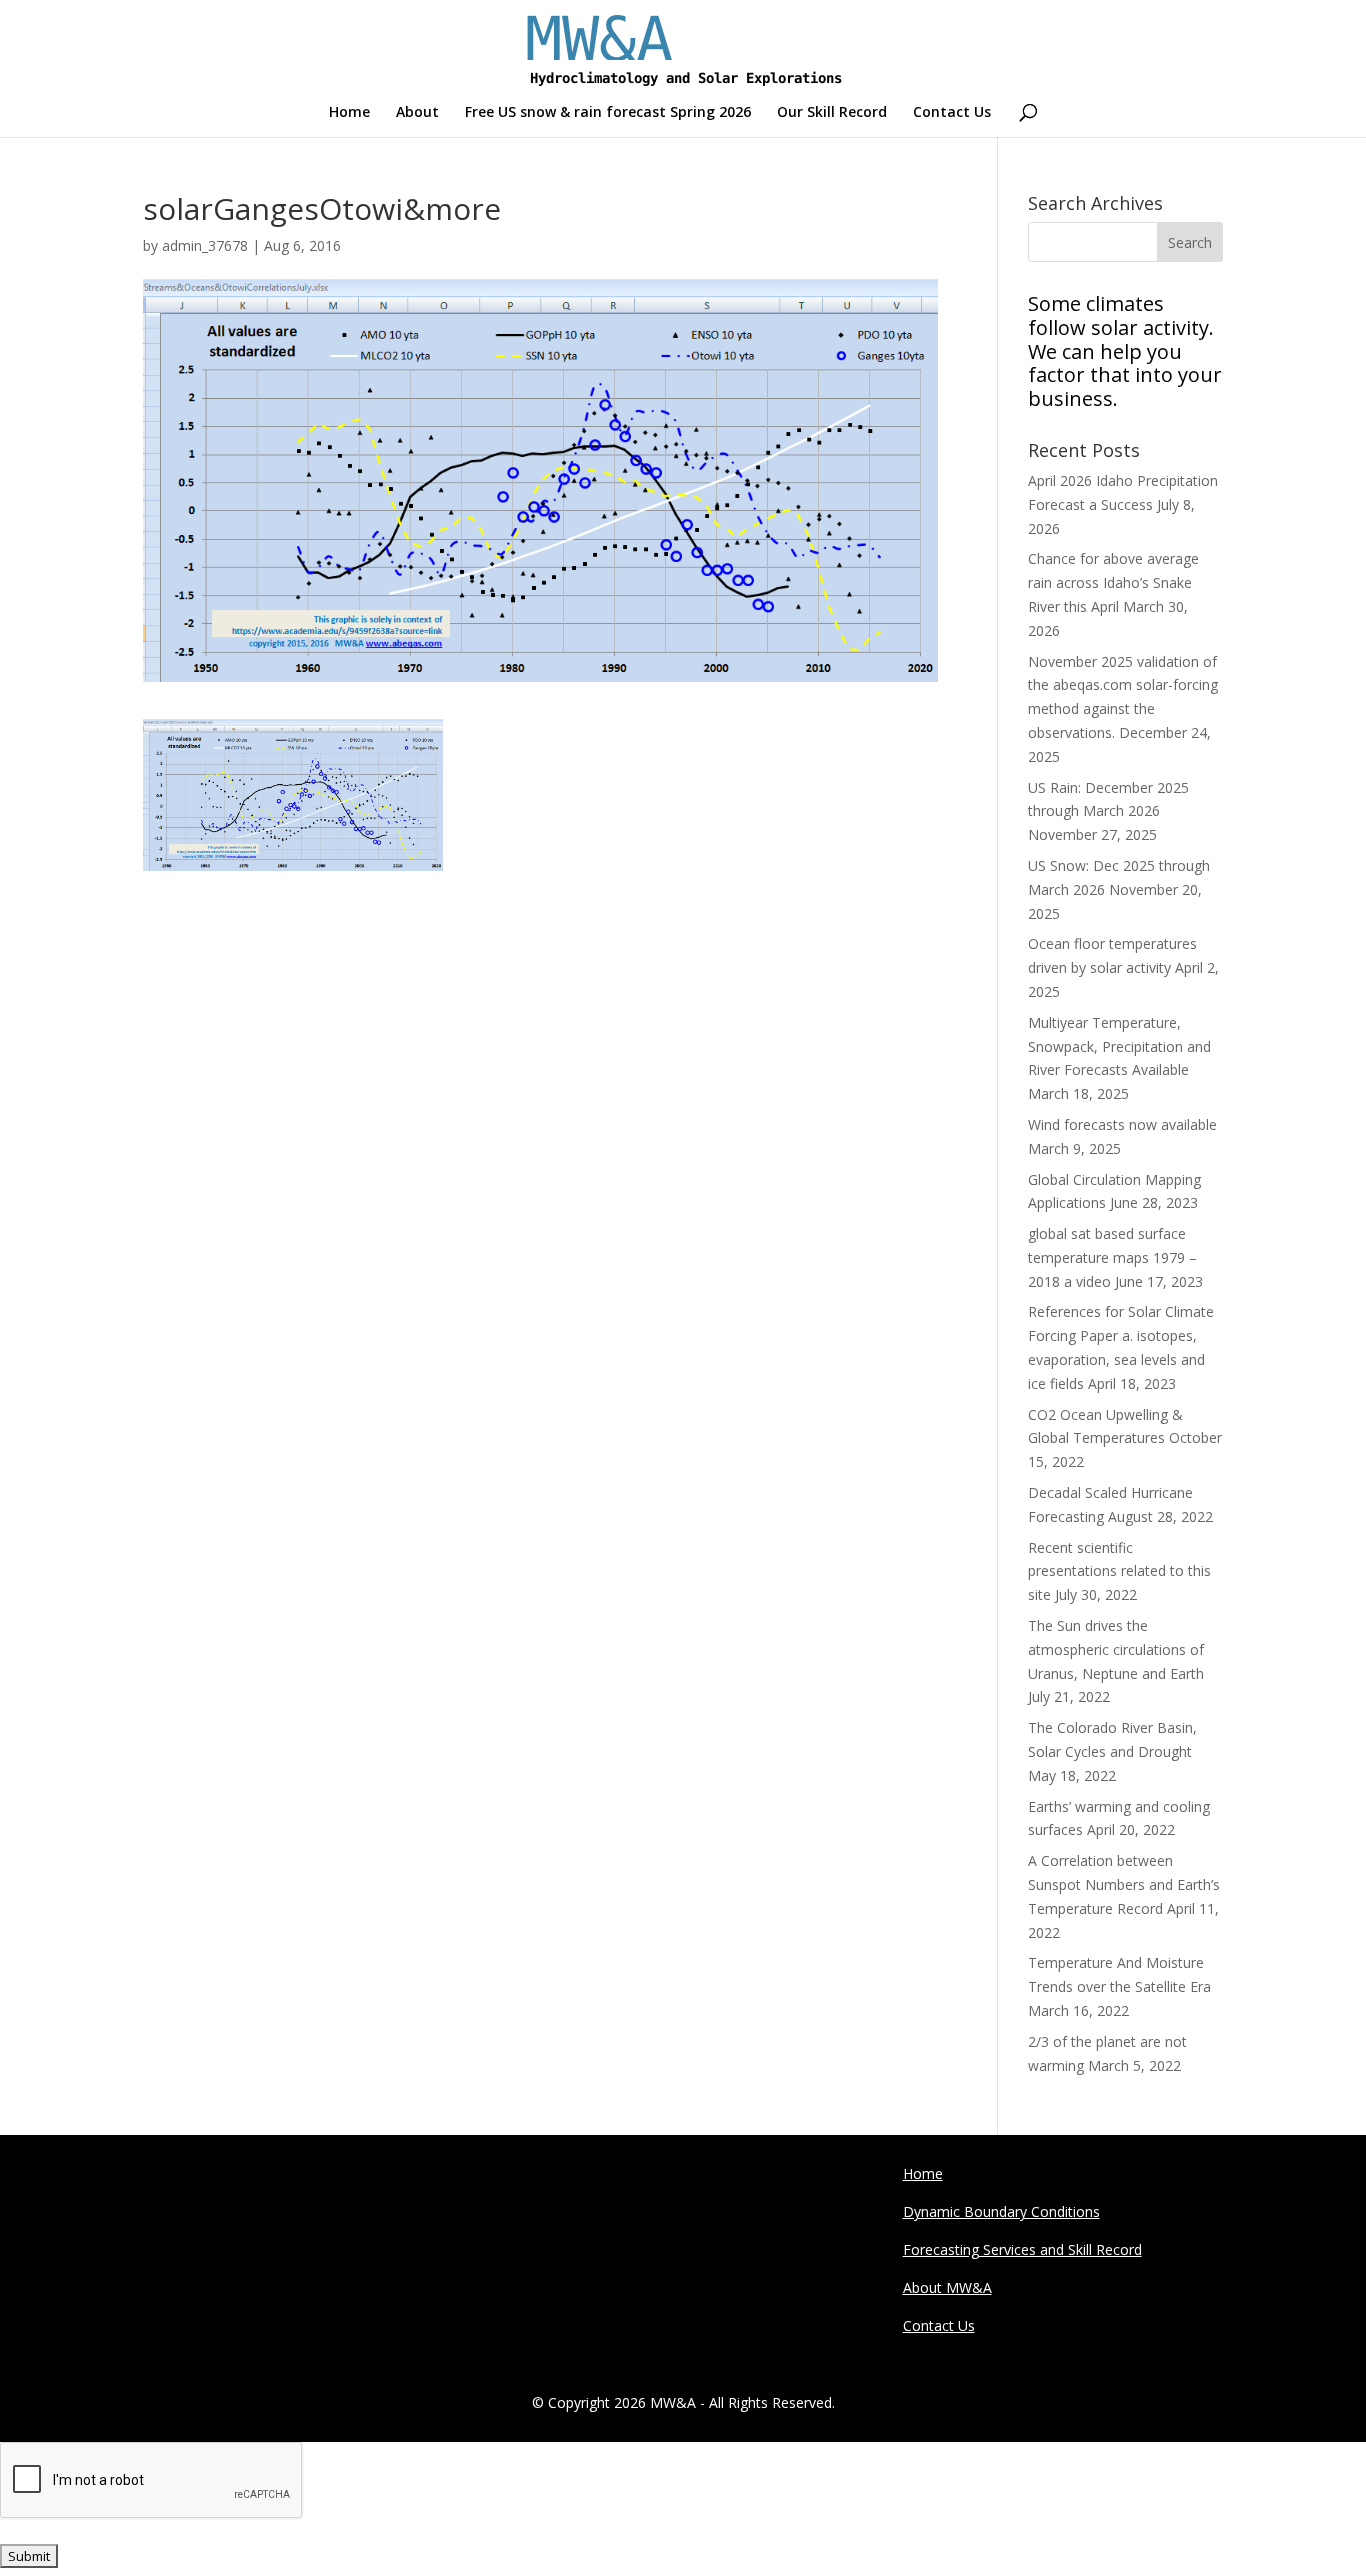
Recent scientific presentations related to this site (1119, 1571)
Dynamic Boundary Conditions (1001, 2211)
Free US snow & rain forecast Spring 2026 (608, 113)
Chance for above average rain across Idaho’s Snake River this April (1113, 582)
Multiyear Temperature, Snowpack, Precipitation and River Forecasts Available (1119, 1046)
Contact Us (952, 113)
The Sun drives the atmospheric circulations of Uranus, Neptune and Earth (1116, 1649)
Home (349, 113)
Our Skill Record (832, 113)
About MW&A (947, 2287)
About (417, 113)
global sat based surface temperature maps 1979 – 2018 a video (1112, 1257)
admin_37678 (205, 245)
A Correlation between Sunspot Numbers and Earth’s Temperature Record (1124, 1884)
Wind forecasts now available (1122, 1124)
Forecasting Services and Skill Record (1022, 2249)
